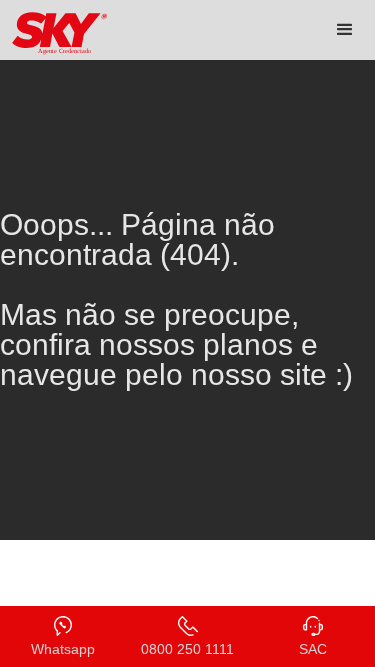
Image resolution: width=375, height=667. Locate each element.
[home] (55, 33)
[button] (345, 30)
